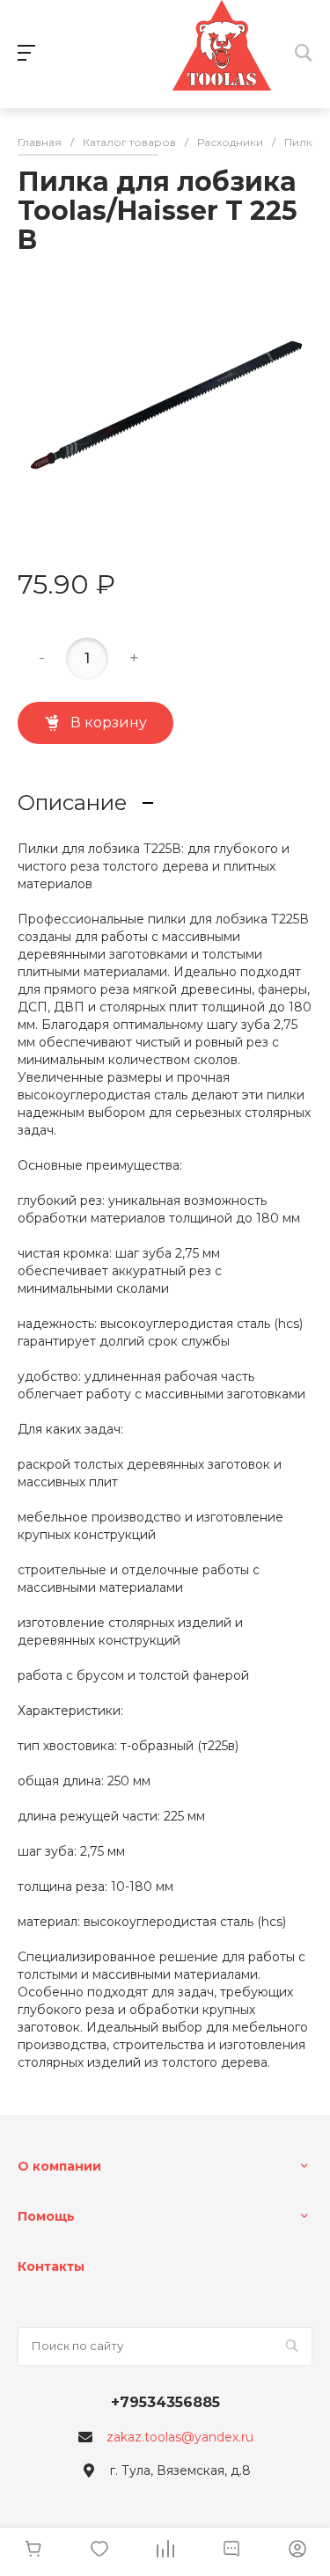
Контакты (51, 2266)
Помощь (46, 2216)
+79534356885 (165, 2402)
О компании (59, 2166)
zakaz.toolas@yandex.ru (180, 2437)
